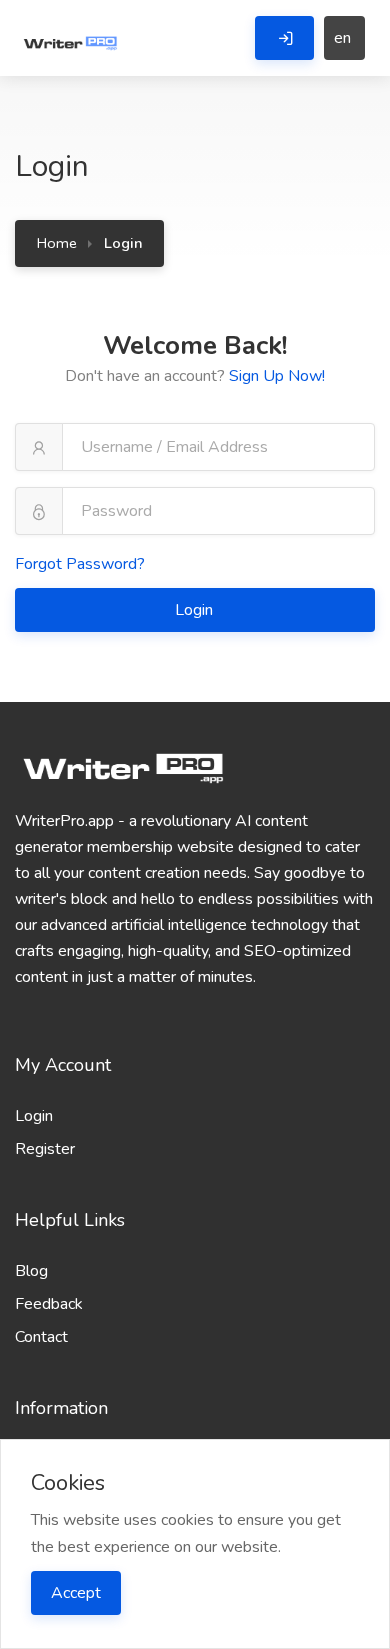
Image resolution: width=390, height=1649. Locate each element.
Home (57, 243)
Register (45, 1149)
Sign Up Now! (277, 376)
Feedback (49, 1304)
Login (196, 610)
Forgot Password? (80, 564)
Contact (41, 1337)
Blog (31, 1271)
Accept (76, 1593)
